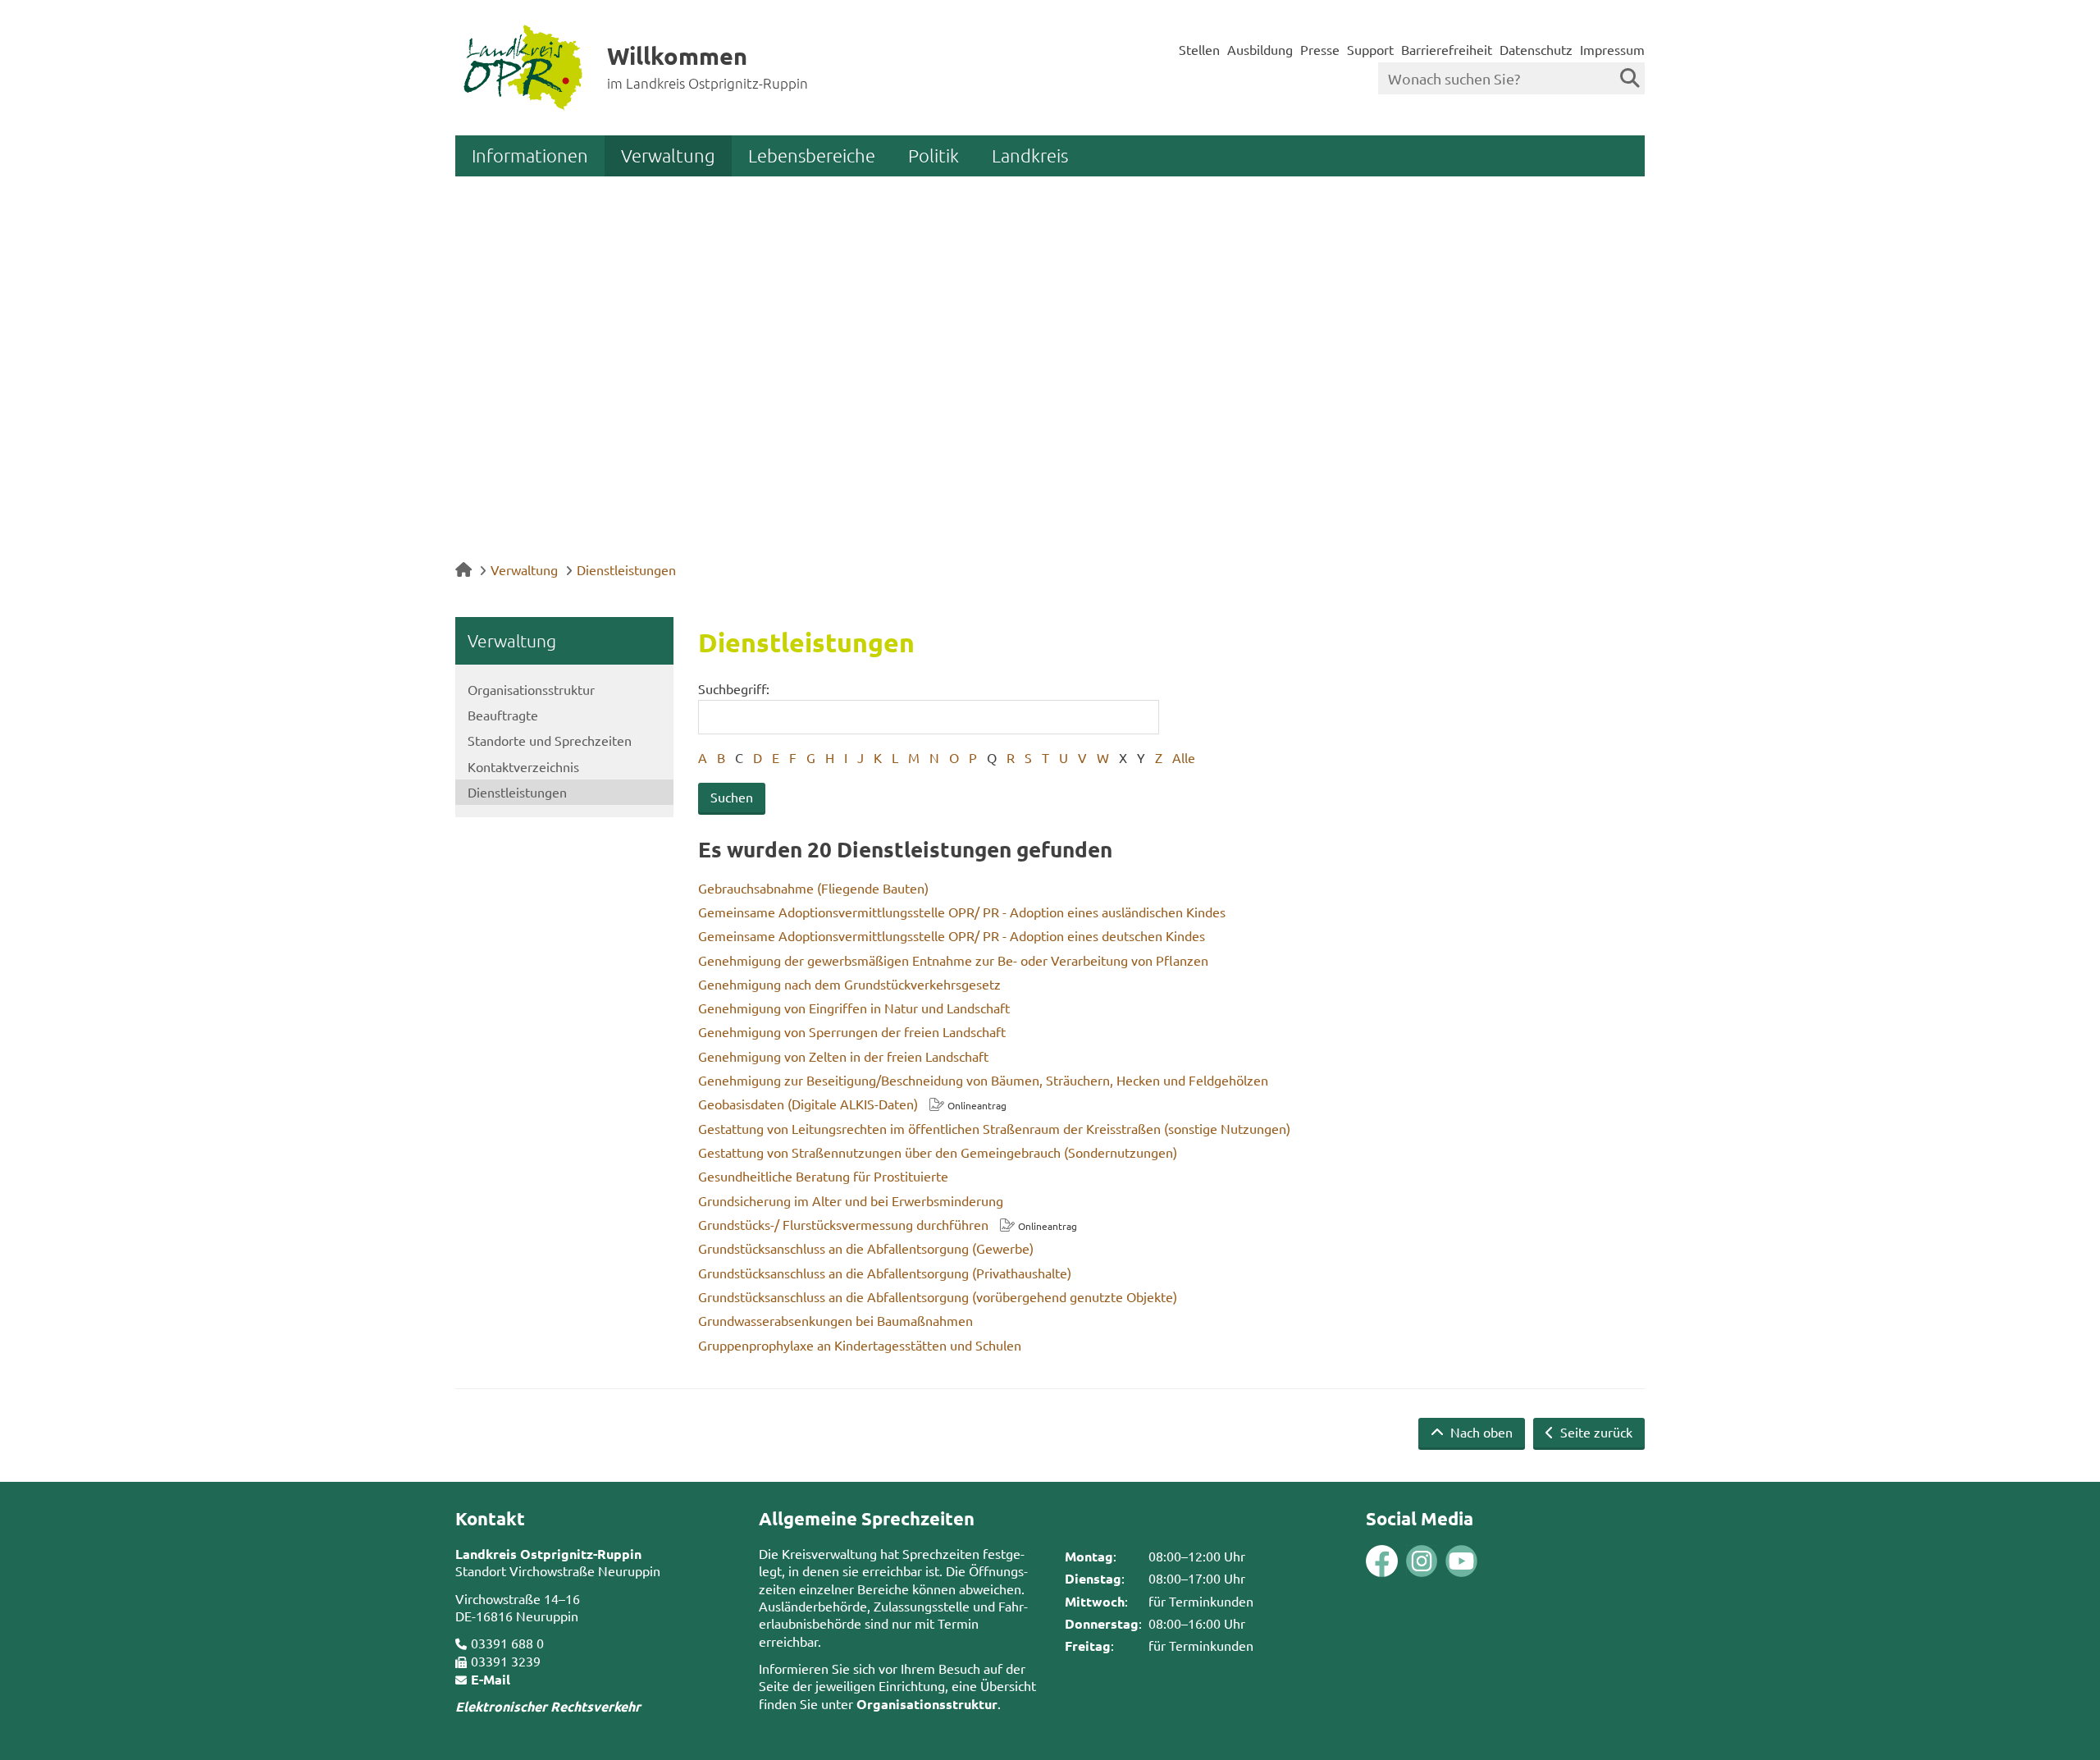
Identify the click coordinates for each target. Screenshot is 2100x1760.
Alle (1184, 757)
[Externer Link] (1382, 1563)
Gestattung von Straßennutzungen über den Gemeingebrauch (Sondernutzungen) (938, 1152)
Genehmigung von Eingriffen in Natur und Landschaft (854, 1008)
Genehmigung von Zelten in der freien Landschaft (843, 1056)
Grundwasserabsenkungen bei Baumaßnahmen (835, 1320)
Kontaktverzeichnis (523, 766)
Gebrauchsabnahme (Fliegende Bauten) (813, 888)
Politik (934, 155)
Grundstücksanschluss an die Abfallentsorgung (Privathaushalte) (885, 1273)
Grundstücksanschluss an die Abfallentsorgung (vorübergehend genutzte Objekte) (938, 1296)
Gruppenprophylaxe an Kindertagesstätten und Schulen (860, 1345)
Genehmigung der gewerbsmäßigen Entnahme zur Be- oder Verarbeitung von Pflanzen (953, 960)
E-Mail (491, 1679)
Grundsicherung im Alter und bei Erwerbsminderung (851, 1200)
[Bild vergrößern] (1402, 1561)
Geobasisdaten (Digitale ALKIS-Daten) (808, 1104)
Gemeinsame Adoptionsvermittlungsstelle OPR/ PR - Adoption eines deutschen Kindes (952, 935)
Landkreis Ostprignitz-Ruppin (548, 1554)
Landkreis (1030, 155)
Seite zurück (1595, 1432)
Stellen (1199, 49)
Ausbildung (1260, 49)
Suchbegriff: (734, 688)
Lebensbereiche (812, 155)
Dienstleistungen (626, 569)
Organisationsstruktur (531, 689)
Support (1370, 49)
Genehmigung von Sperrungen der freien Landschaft (852, 1031)
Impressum (1612, 49)
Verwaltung (668, 155)
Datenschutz (1536, 49)
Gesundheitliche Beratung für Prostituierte (823, 1176)
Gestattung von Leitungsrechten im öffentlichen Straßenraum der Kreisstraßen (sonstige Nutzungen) (994, 1128)
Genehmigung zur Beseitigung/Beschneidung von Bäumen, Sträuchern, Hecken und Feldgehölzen (983, 1080)
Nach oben (1480, 1432)
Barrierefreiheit (1447, 49)
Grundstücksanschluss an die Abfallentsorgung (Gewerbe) (866, 1248)
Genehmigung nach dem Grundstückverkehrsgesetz (849, 984)
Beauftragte (503, 715)
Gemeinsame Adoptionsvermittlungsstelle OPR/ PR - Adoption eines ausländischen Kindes (962, 912)
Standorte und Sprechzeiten (550, 740)
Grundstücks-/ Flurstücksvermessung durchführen (843, 1224)
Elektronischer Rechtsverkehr (548, 1706)
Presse (1320, 49)
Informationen (530, 155)
